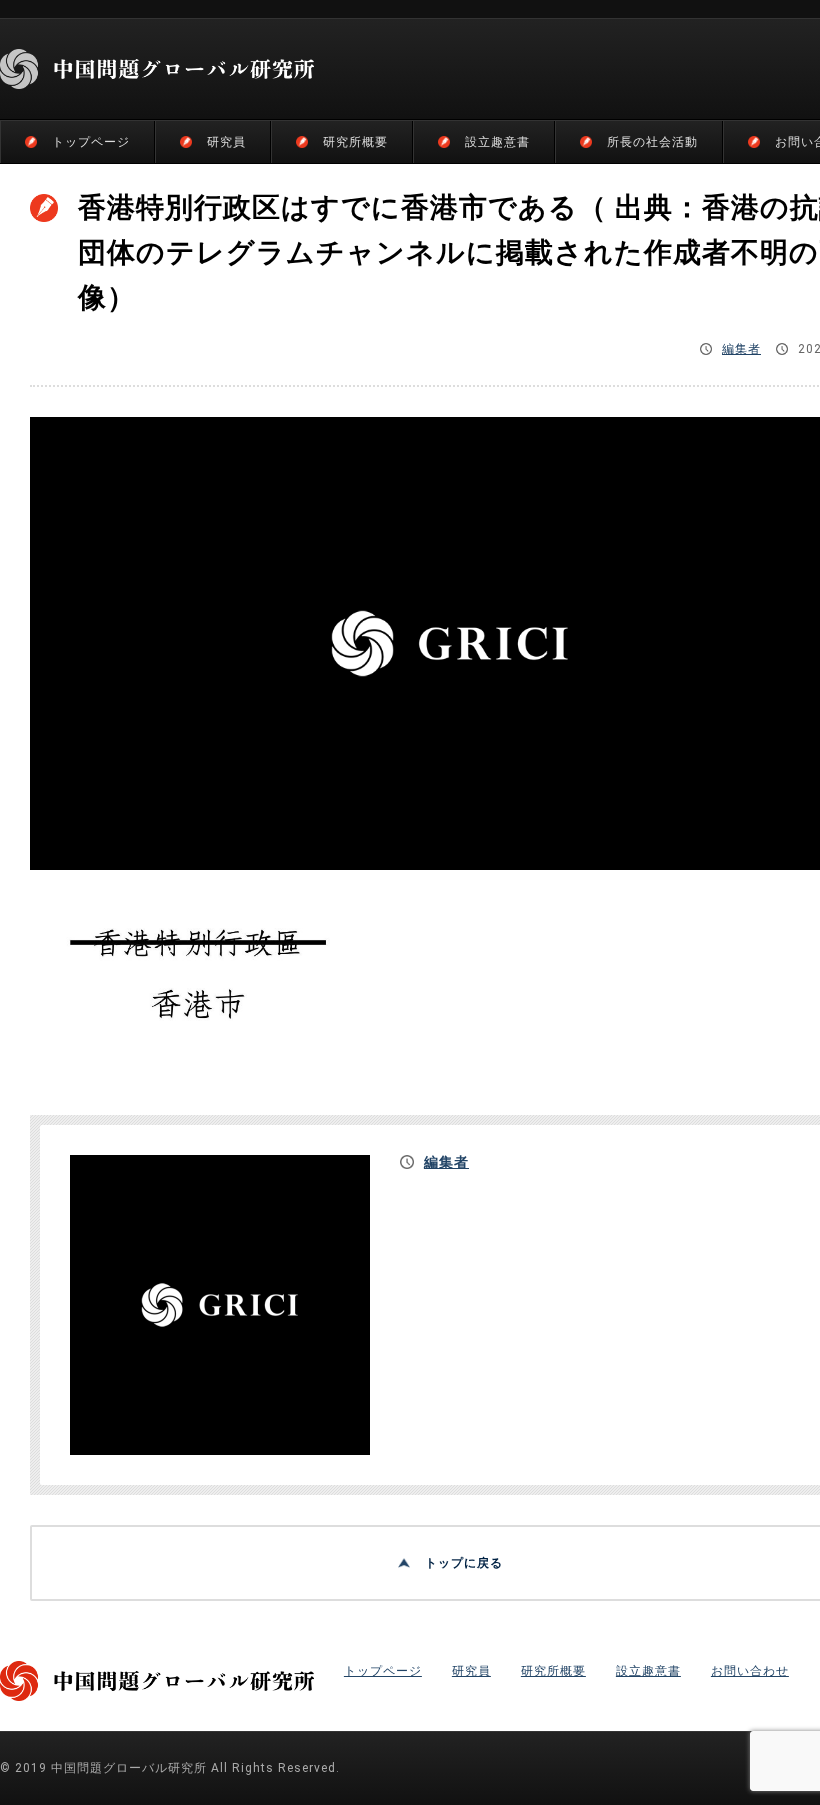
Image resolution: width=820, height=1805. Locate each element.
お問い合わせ (750, 1671)
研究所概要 (355, 142)
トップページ (91, 142)
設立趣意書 (497, 142)
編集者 (741, 349)
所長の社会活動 (652, 142)
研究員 (226, 142)
